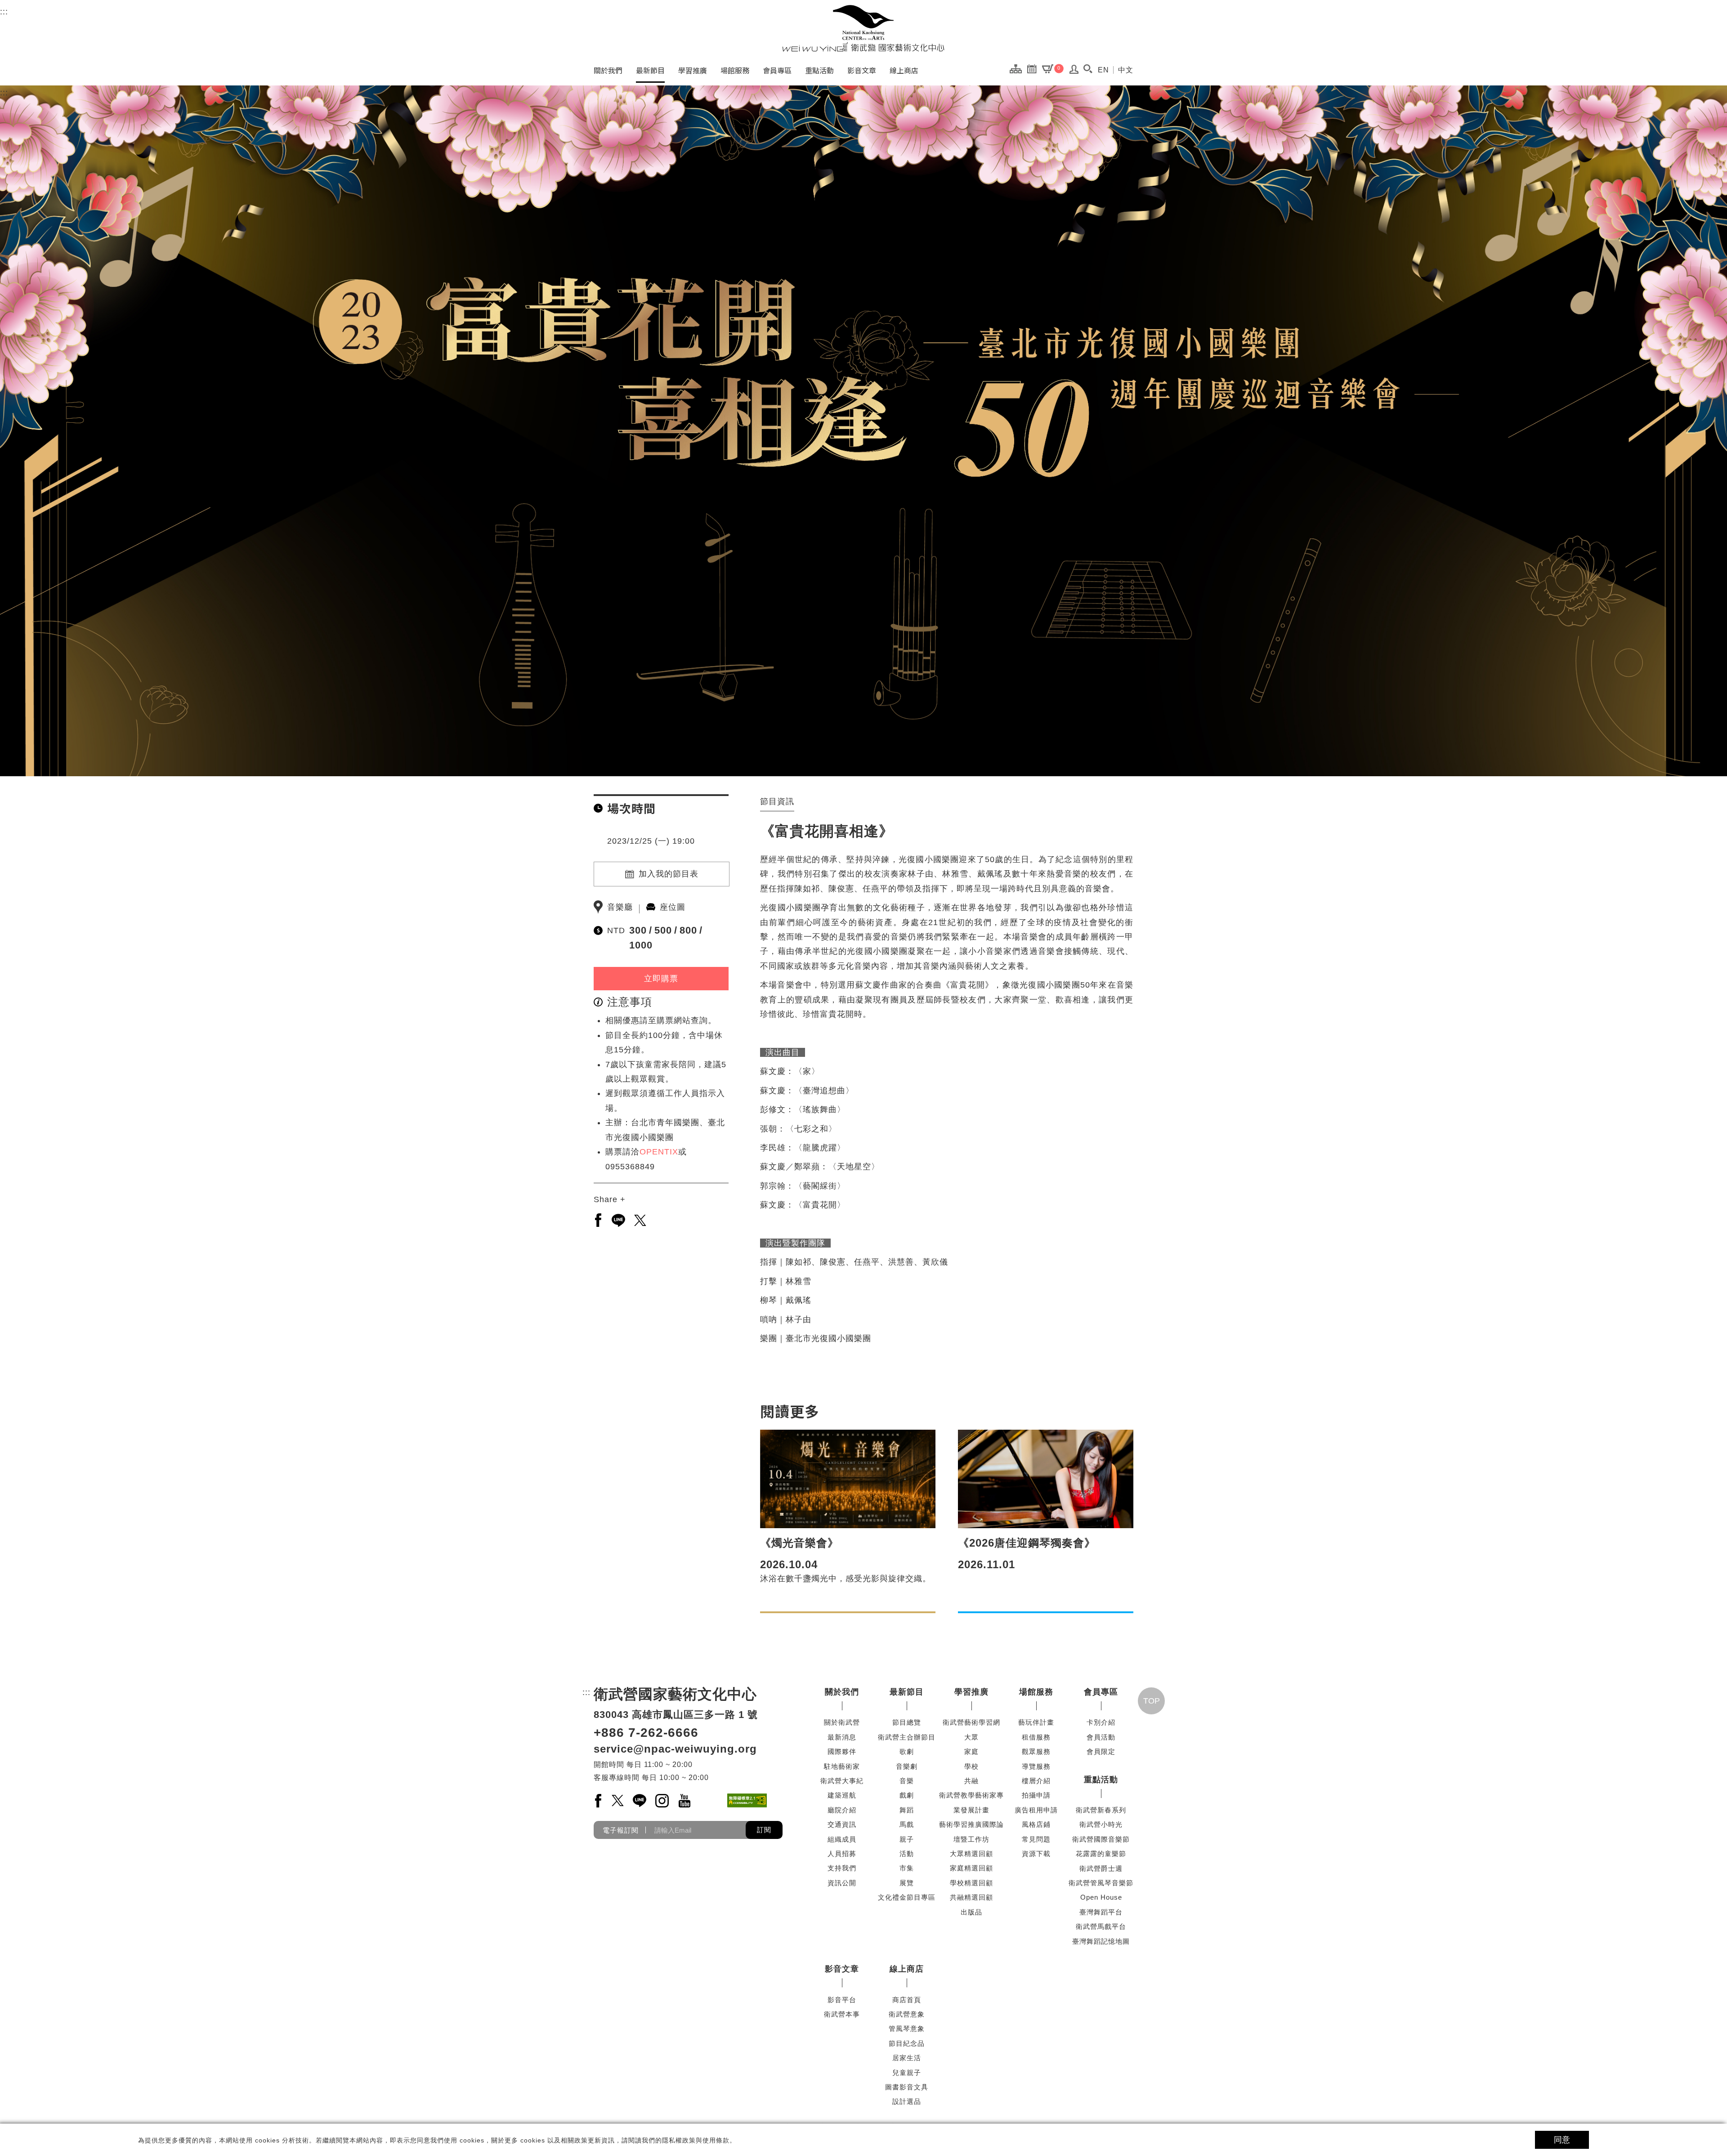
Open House (1101, 1897)
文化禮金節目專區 (907, 1897)
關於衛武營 (842, 1722)
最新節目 (650, 70)
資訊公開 (842, 1883)
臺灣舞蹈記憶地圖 (1101, 1941)
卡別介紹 (1101, 1722)
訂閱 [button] (764, 1830)
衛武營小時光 (1101, 1824)
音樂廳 (620, 907)
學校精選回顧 (971, 1883)
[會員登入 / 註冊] (1074, 72)
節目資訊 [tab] (777, 801)
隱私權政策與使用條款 (696, 2140)
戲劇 (907, 1795)
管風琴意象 (907, 2029)
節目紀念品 (907, 2043)
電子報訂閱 (621, 1830)
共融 (971, 1781)
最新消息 (842, 1737)
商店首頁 (907, 2000)
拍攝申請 (1036, 1795)
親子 (907, 1839)
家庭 (971, 1751)
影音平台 (842, 2000)
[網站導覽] (1018, 68)
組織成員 (842, 1839)
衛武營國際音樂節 (1101, 1839)
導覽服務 (1036, 1766)
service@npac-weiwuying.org (675, 1749)
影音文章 (862, 70)
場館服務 (735, 70)
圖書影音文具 (907, 2087)
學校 (971, 1766)
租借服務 (1036, 1737)
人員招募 (842, 1854)
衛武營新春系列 (1101, 1810)
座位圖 (673, 907)
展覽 (907, 1883)
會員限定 (1101, 1751)
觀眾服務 (1036, 1751)
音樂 (907, 1781)
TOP (1152, 1701)
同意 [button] (1562, 2140)
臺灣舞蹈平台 (1101, 1912)
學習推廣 (693, 70)
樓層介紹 (1036, 1781)
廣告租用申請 (1036, 1810)
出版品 (971, 1912)
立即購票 (661, 979)
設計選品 (907, 2101)
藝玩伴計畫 (1036, 1722)
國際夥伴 (842, 1751)
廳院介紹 (842, 1810)
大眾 (971, 1737)
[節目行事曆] (1034, 68)
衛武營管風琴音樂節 (1101, 1883)
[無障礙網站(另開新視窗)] (747, 1800)
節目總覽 (907, 1722)
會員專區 (777, 70)
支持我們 (842, 1868)
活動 (907, 1854)
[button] (1088, 69)
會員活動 (1101, 1737)
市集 (907, 1868)
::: (4, 12)
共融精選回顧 (971, 1897)
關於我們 (608, 70)
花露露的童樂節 (1101, 1854)
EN (1103, 70)
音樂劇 (907, 1766)
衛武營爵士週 (1101, 1868)
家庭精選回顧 (971, 1868)
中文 (1126, 70)
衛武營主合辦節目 (907, 1737)
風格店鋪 (1036, 1824)
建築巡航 (842, 1795)
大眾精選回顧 (971, 1854)
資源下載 (1036, 1854)
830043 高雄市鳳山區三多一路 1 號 (676, 1715)
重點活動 (819, 70)
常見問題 (1036, 1839)
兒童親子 (907, 2073)
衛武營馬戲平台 (1101, 1926)
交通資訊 (842, 1824)
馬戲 (907, 1824)
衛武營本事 (842, 2014)
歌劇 (907, 1751)
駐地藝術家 (842, 1766)
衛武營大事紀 (842, 1781)
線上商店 (904, 70)
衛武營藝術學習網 (971, 1722)
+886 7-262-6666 (646, 1733)
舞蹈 (907, 1810)
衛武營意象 (907, 2014)
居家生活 (907, 2058)
